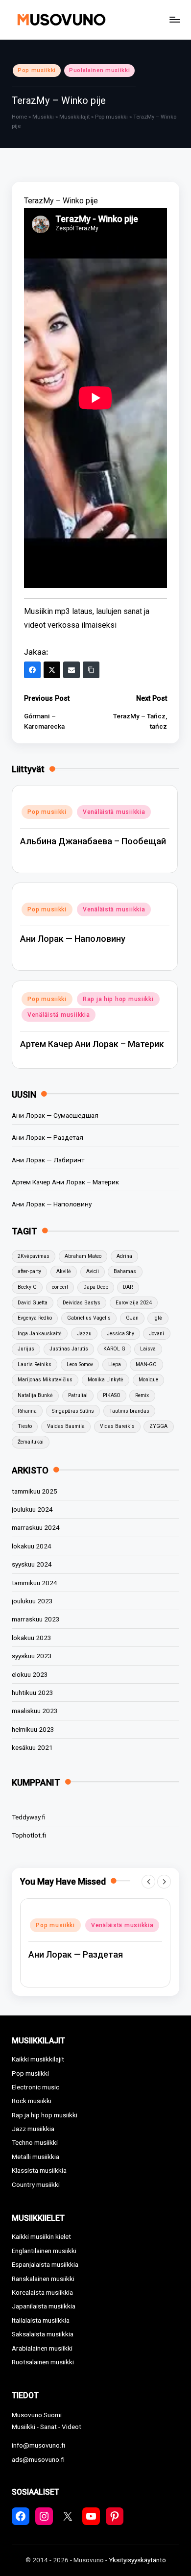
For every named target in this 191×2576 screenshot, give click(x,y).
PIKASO (112, 1395)
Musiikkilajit (74, 117)
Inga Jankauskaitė (40, 1334)
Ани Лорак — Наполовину (73, 939)
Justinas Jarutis (69, 1349)
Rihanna (27, 1411)
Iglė (158, 1318)
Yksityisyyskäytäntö (137, 2560)
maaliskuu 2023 (35, 1711)
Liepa (115, 1364)
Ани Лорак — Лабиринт (48, 1160)
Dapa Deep (96, 1287)
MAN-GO (146, 1364)
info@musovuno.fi (38, 2445)
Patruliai (78, 1395)
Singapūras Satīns (73, 1411)
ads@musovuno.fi (38, 2459)
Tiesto (25, 1426)
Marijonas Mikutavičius (45, 1380)
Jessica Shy (120, 1334)
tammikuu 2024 (35, 1583)
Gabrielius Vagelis (89, 1318)
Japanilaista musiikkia (44, 2306)
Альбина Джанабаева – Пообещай (93, 841)
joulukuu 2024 (32, 1509)
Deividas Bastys (82, 1303)
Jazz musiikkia (33, 2129)
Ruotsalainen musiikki (43, 2362)
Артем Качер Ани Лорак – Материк (92, 1044)
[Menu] (174, 19)
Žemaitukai (31, 1442)
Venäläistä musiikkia (114, 812)
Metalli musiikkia (36, 2157)
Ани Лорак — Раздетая (48, 1137)
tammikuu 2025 (35, 1491)
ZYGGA (158, 1426)
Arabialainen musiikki (42, 2348)
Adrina (124, 1256)
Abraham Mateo (83, 1256)
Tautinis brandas (129, 1411)
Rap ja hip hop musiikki (118, 999)
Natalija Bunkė (35, 1395)
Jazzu (84, 1334)
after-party (29, 1271)
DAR (128, 1287)
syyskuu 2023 (32, 1656)
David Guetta (33, 1303)
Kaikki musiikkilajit (38, 2059)
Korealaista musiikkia (42, 2292)
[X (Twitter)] (52, 670)
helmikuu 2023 (33, 1729)
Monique (148, 1380)
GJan (132, 1318)
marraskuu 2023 (36, 1619)
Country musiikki (36, 2184)
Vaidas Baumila (66, 1426)
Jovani (156, 1334)
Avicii (93, 1271)
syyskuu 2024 (32, 1564)
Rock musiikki (32, 2101)
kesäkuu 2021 (32, 1747)
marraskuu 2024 (36, 1527)
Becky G (27, 1287)
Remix (142, 1395)
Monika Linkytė (106, 1380)
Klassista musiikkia (39, 2170)
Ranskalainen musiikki (43, 2279)
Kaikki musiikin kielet (41, 2236)
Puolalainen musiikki (99, 70)
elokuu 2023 (30, 1674)
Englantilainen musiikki (44, 2251)
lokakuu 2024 (32, 1546)
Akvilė (64, 1271)
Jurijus (26, 1349)
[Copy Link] (91, 670)
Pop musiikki (37, 70)
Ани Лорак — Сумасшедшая (55, 1115)
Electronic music (36, 2087)
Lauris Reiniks (35, 1364)
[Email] (72, 670)
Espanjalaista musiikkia (45, 2264)
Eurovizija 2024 (134, 1303)
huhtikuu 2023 (33, 1693)
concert (60, 1287)
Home (19, 117)
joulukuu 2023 (32, 1601)
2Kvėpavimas (34, 1256)
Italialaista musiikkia (41, 2320)
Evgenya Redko (35, 1318)
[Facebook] (32, 670)
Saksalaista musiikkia (43, 2334)
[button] (148, 1882)
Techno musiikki (35, 2142)
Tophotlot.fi (29, 1835)
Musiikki (43, 117)
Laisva (148, 1349)
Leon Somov (80, 1364)
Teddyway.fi (29, 1817)
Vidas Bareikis (117, 1426)
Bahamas (125, 1271)
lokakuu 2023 (32, 1638)
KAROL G (114, 1349)
